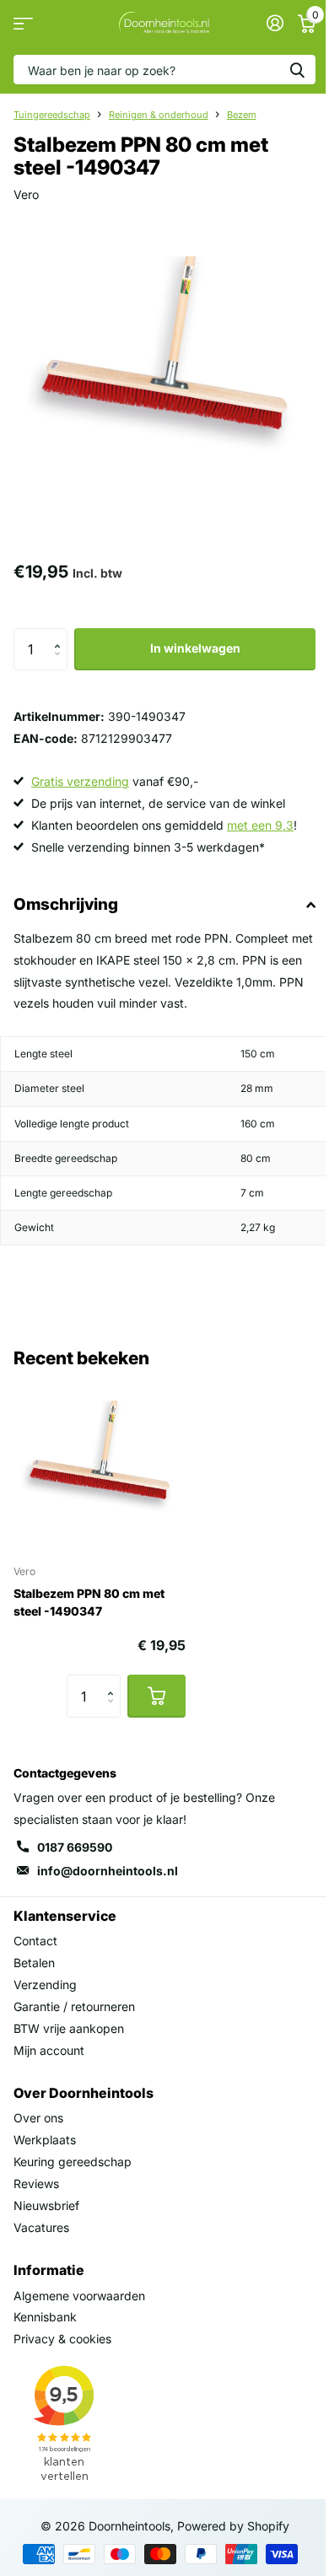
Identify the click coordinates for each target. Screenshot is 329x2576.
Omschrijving (66, 904)
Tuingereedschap (52, 115)
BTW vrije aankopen (69, 2028)
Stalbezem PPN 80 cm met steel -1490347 (89, 1602)
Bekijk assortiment (23, 23)
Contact (35, 1941)
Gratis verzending (80, 781)
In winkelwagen (195, 648)
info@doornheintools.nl (108, 1871)
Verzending (45, 1984)
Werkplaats (45, 2140)
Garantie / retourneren (74, 2006)
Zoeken (297, 70)
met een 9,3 (260, 825)
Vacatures (41, 2227)
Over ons (38, 2118)
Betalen (34, 1963)
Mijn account (49, 2050)
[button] (61, 635)
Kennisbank (45, 2317)
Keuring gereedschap (73, 2162)
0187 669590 (75, 1847)
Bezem (242, 115)
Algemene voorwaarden (79, 2296)
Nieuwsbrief (46, 2205)
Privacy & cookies (62, 2339)
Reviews (36, 2183)
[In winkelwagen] (156, 1696)
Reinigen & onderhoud (159, 115)
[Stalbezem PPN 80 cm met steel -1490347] (100, 1465)
